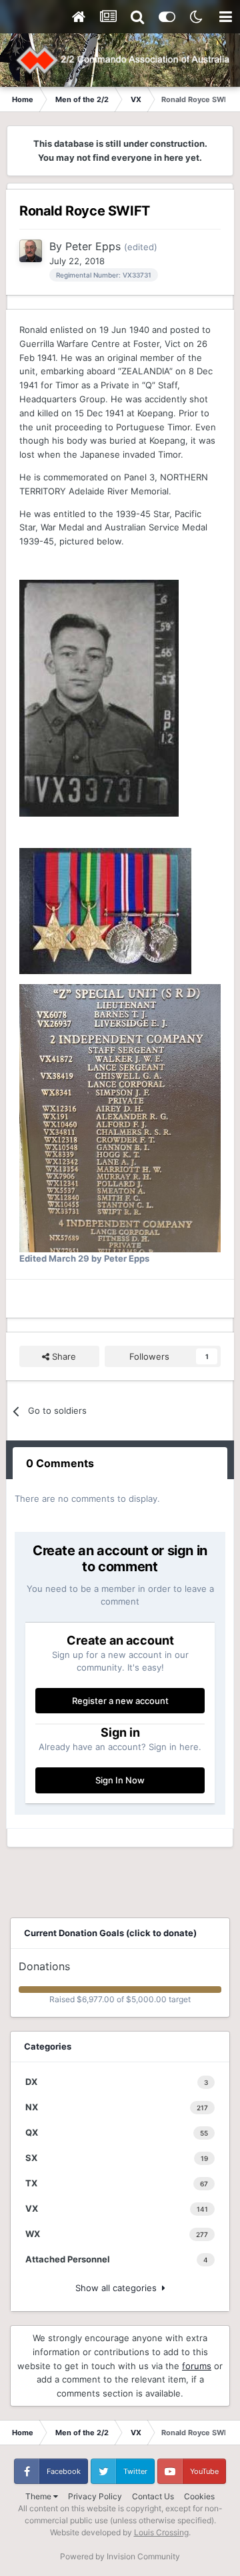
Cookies (199, 2496)
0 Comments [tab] (60, 1463)
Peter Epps (93, 246)
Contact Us (153, 2496)
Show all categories (119, 2288)
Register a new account (120, 1701)
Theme (39, 2496)
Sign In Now (120, 1780)
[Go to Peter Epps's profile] (31, 251)
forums (197, 2366)
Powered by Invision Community (120, 2556)
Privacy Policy (95, 2496)
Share (63, 1356)
